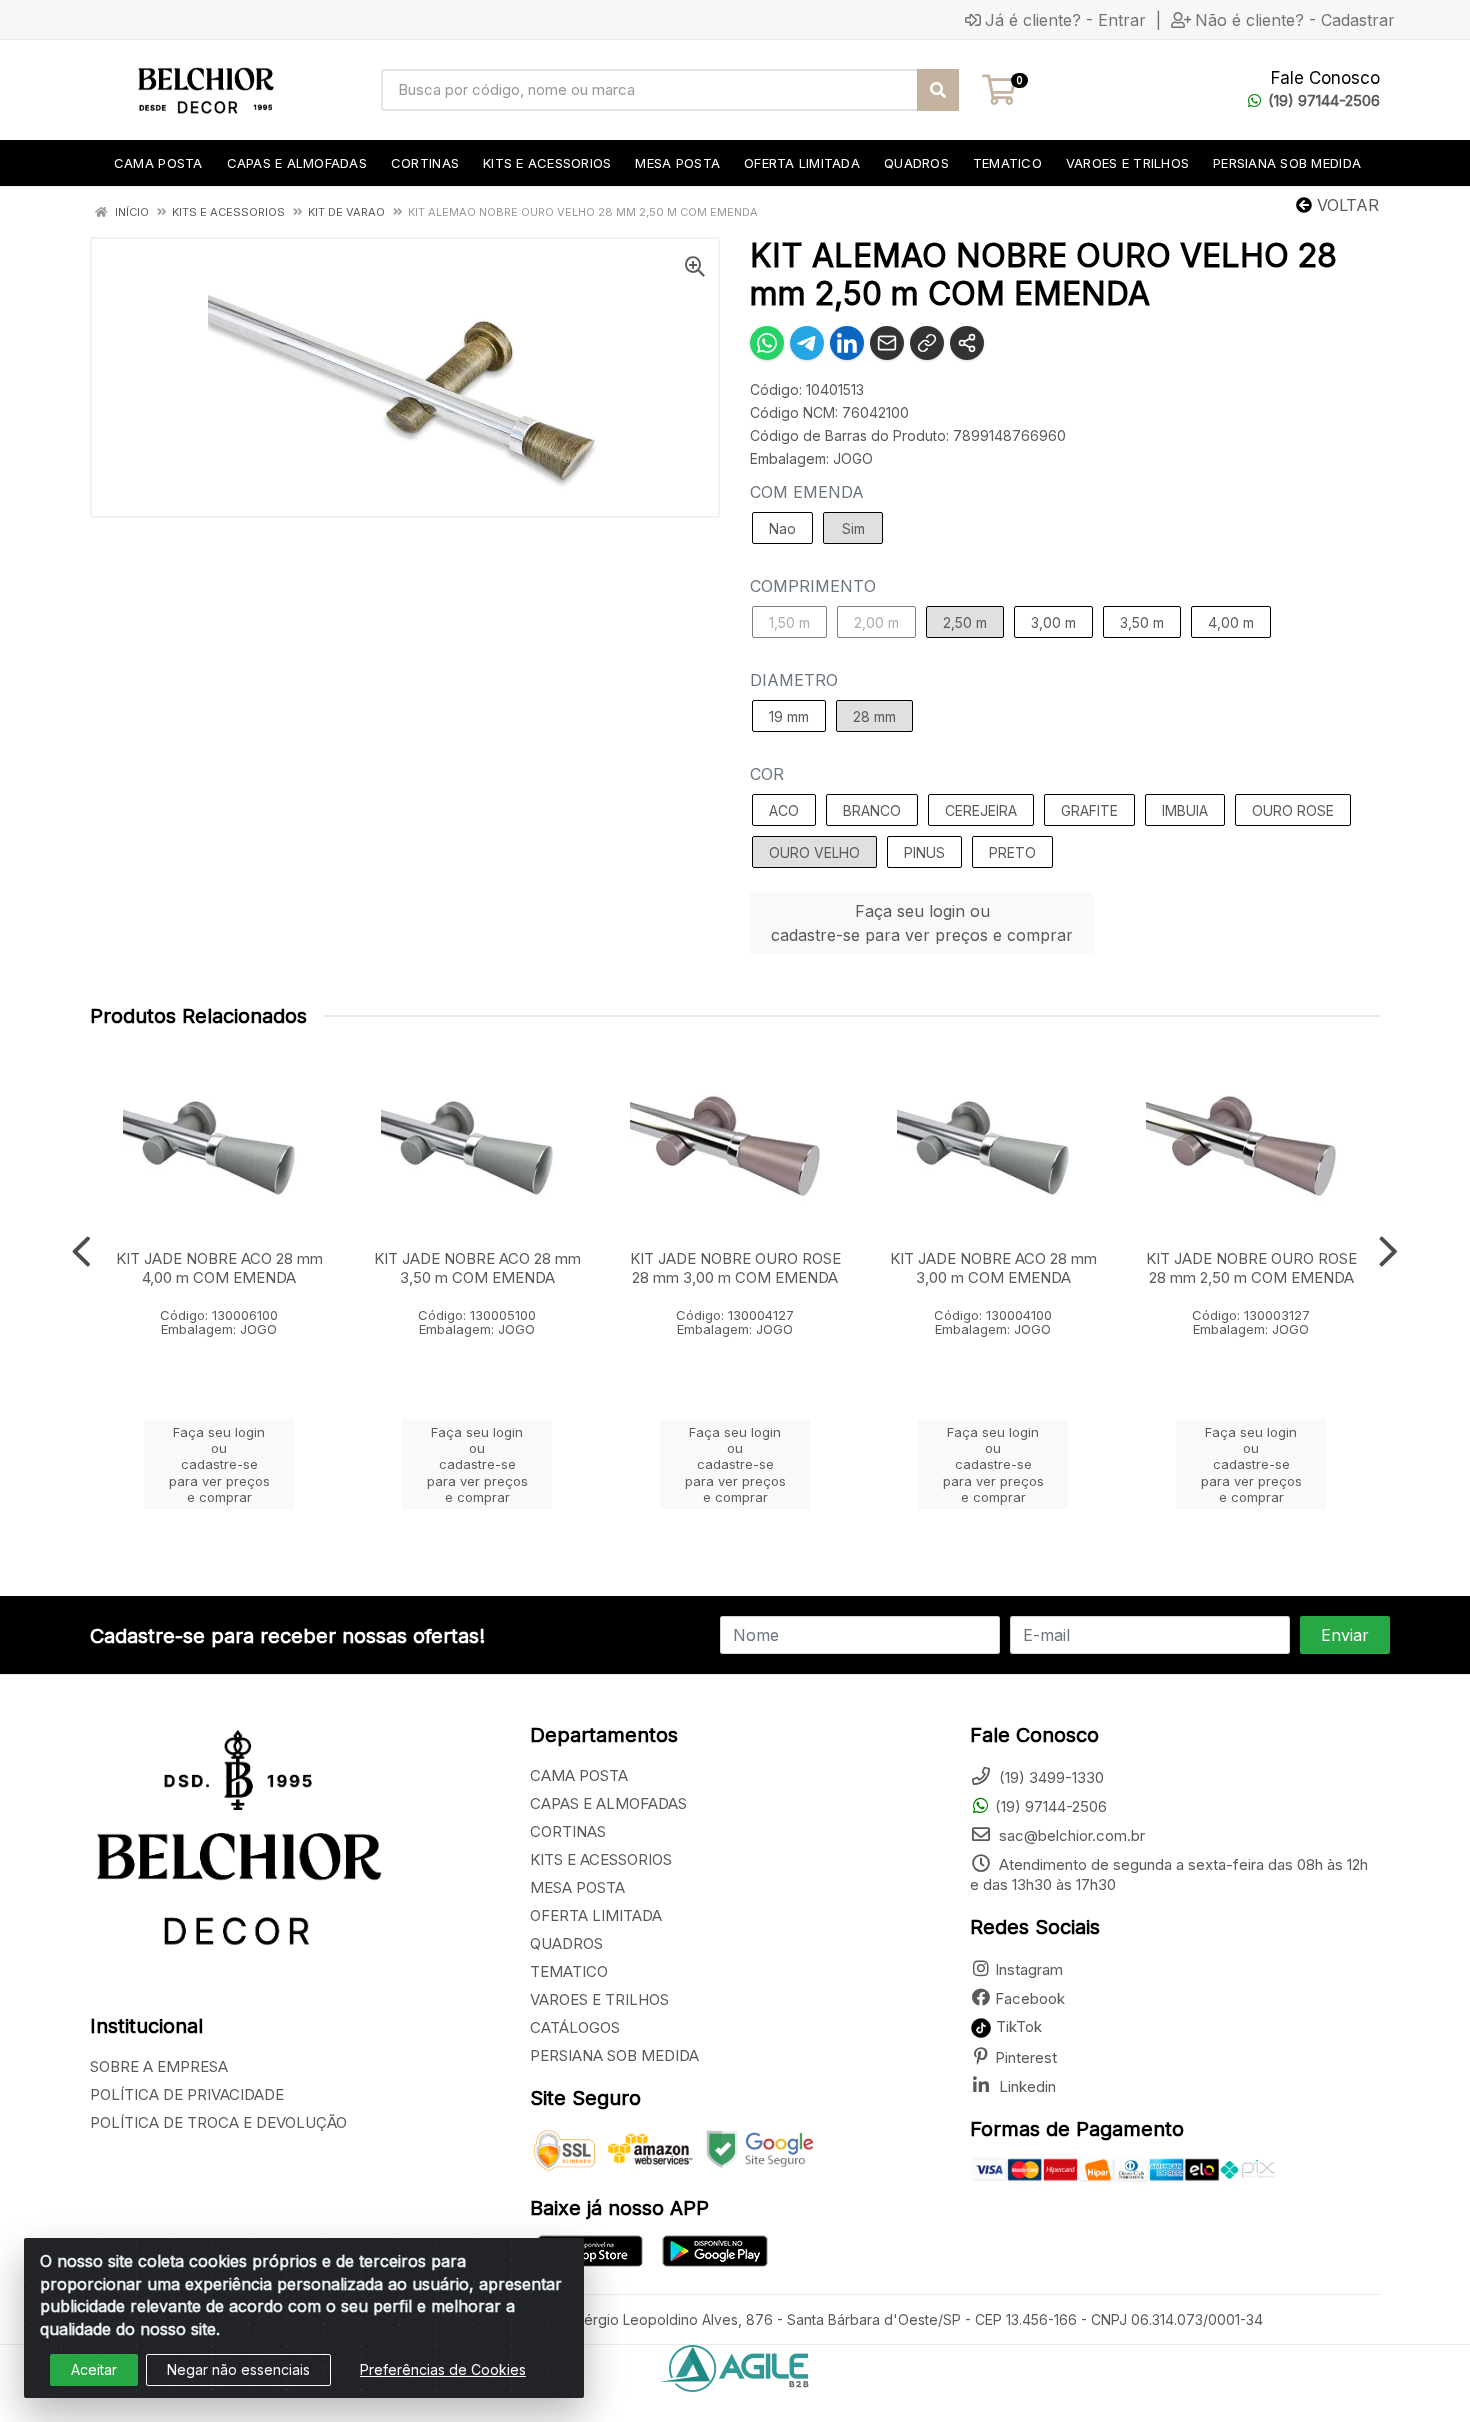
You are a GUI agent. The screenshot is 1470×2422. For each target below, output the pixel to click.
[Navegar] (81, 1252)
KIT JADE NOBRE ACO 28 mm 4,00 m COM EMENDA (219, 1268)
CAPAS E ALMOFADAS (608, 1803)
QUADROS (566, 1943)
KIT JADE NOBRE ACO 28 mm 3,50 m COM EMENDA (477, 1268)
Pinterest (1026, 2057)
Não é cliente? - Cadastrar (1295, 20)
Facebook (1030, 1998)
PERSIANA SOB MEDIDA (614, 2055)
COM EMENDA (807, 492)
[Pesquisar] (938, 90)
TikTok (1017, 2026)
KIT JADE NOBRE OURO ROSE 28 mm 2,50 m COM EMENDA (1251, 1268)
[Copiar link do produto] (927, 343)
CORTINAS (568, 1831)
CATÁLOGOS (575, 2027)
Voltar (1345, 205)
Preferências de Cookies (443, 2369)
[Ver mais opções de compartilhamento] (967, 343)
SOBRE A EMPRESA (159, 2066)
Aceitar (94, 2369)
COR (767, 774)
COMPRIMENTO (813, 586)
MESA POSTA (577, 1887)
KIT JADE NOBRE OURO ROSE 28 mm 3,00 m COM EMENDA (735, 1268)
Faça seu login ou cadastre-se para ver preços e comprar (922, 923)
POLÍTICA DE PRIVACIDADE (187, 2094)
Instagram (1029, 1969)
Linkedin (1025, 2086)
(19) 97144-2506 (1324, 100)
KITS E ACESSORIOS (601, 1859)
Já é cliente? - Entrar (1065, 20)
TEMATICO (569, 1971)
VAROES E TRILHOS (599, 1999)
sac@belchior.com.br (1070, 1835)
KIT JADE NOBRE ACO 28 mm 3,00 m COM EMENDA (993, 1268)
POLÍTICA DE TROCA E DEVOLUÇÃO (218, 2122)
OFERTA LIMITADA (596, 1915)
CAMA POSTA (579, 1775)
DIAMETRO (794, 680)
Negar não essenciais (238, 2369)
